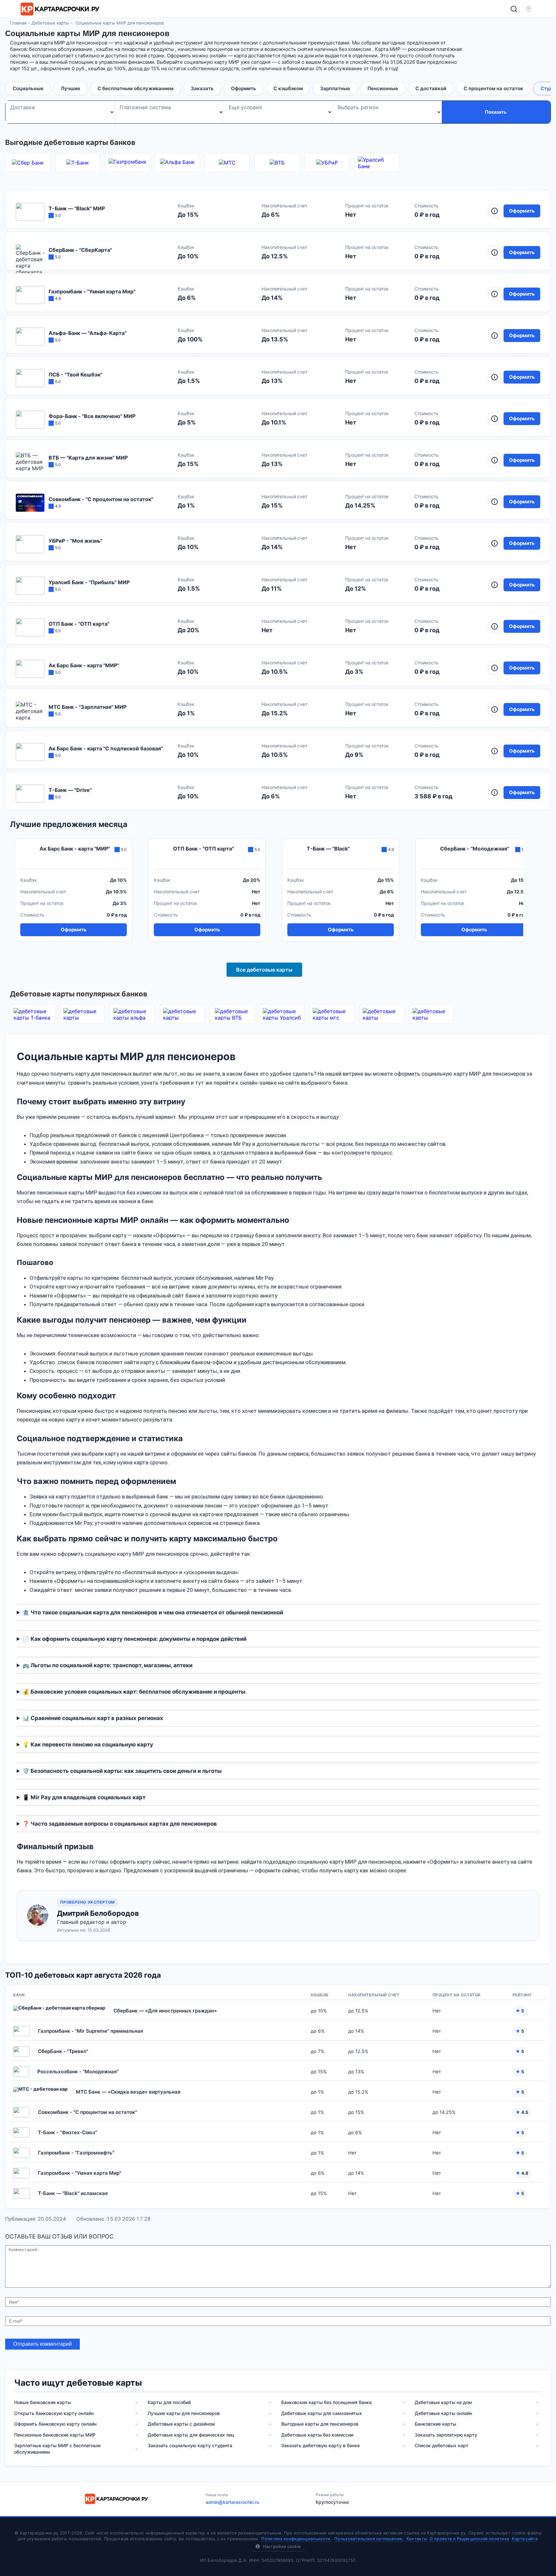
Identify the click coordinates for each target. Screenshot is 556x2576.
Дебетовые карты (50, 23)
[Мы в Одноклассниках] (417, 2498)
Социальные (28, 88)
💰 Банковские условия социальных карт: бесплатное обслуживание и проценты (134, 1692)
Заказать (202, 88)
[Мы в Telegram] (449, 2498)
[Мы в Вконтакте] (433, 2498)
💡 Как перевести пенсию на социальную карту (88, 1744)
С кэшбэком (288, 88)
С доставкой (431, 88)
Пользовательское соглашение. (369, 2539)
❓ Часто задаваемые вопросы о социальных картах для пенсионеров (120, 1824)
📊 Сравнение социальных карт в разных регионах (93, 1718)
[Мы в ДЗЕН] (401, 2498)
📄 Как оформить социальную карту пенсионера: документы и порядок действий (134, 1639)
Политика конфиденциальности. (296, 2539)
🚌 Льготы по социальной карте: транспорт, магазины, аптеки (107, 1665)
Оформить (244, 88)
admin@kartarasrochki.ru (232, 2502)
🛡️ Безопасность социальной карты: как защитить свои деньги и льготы (122, 1771)
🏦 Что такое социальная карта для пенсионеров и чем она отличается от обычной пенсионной (153, 1612)
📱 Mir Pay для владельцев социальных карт (84, 1797)
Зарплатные (335, 88)
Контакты (417, 2539)
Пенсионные (383, 88)
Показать (496, 112)
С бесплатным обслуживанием (135, 88)
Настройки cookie (282, 2546)
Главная (18, 23)
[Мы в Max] (465, 2498)
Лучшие (70, 88)
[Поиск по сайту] (514, 9)
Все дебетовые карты (264, 970)
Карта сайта (525, 2539)
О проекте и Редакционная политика (469, 2539)
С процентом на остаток (493, 88)
